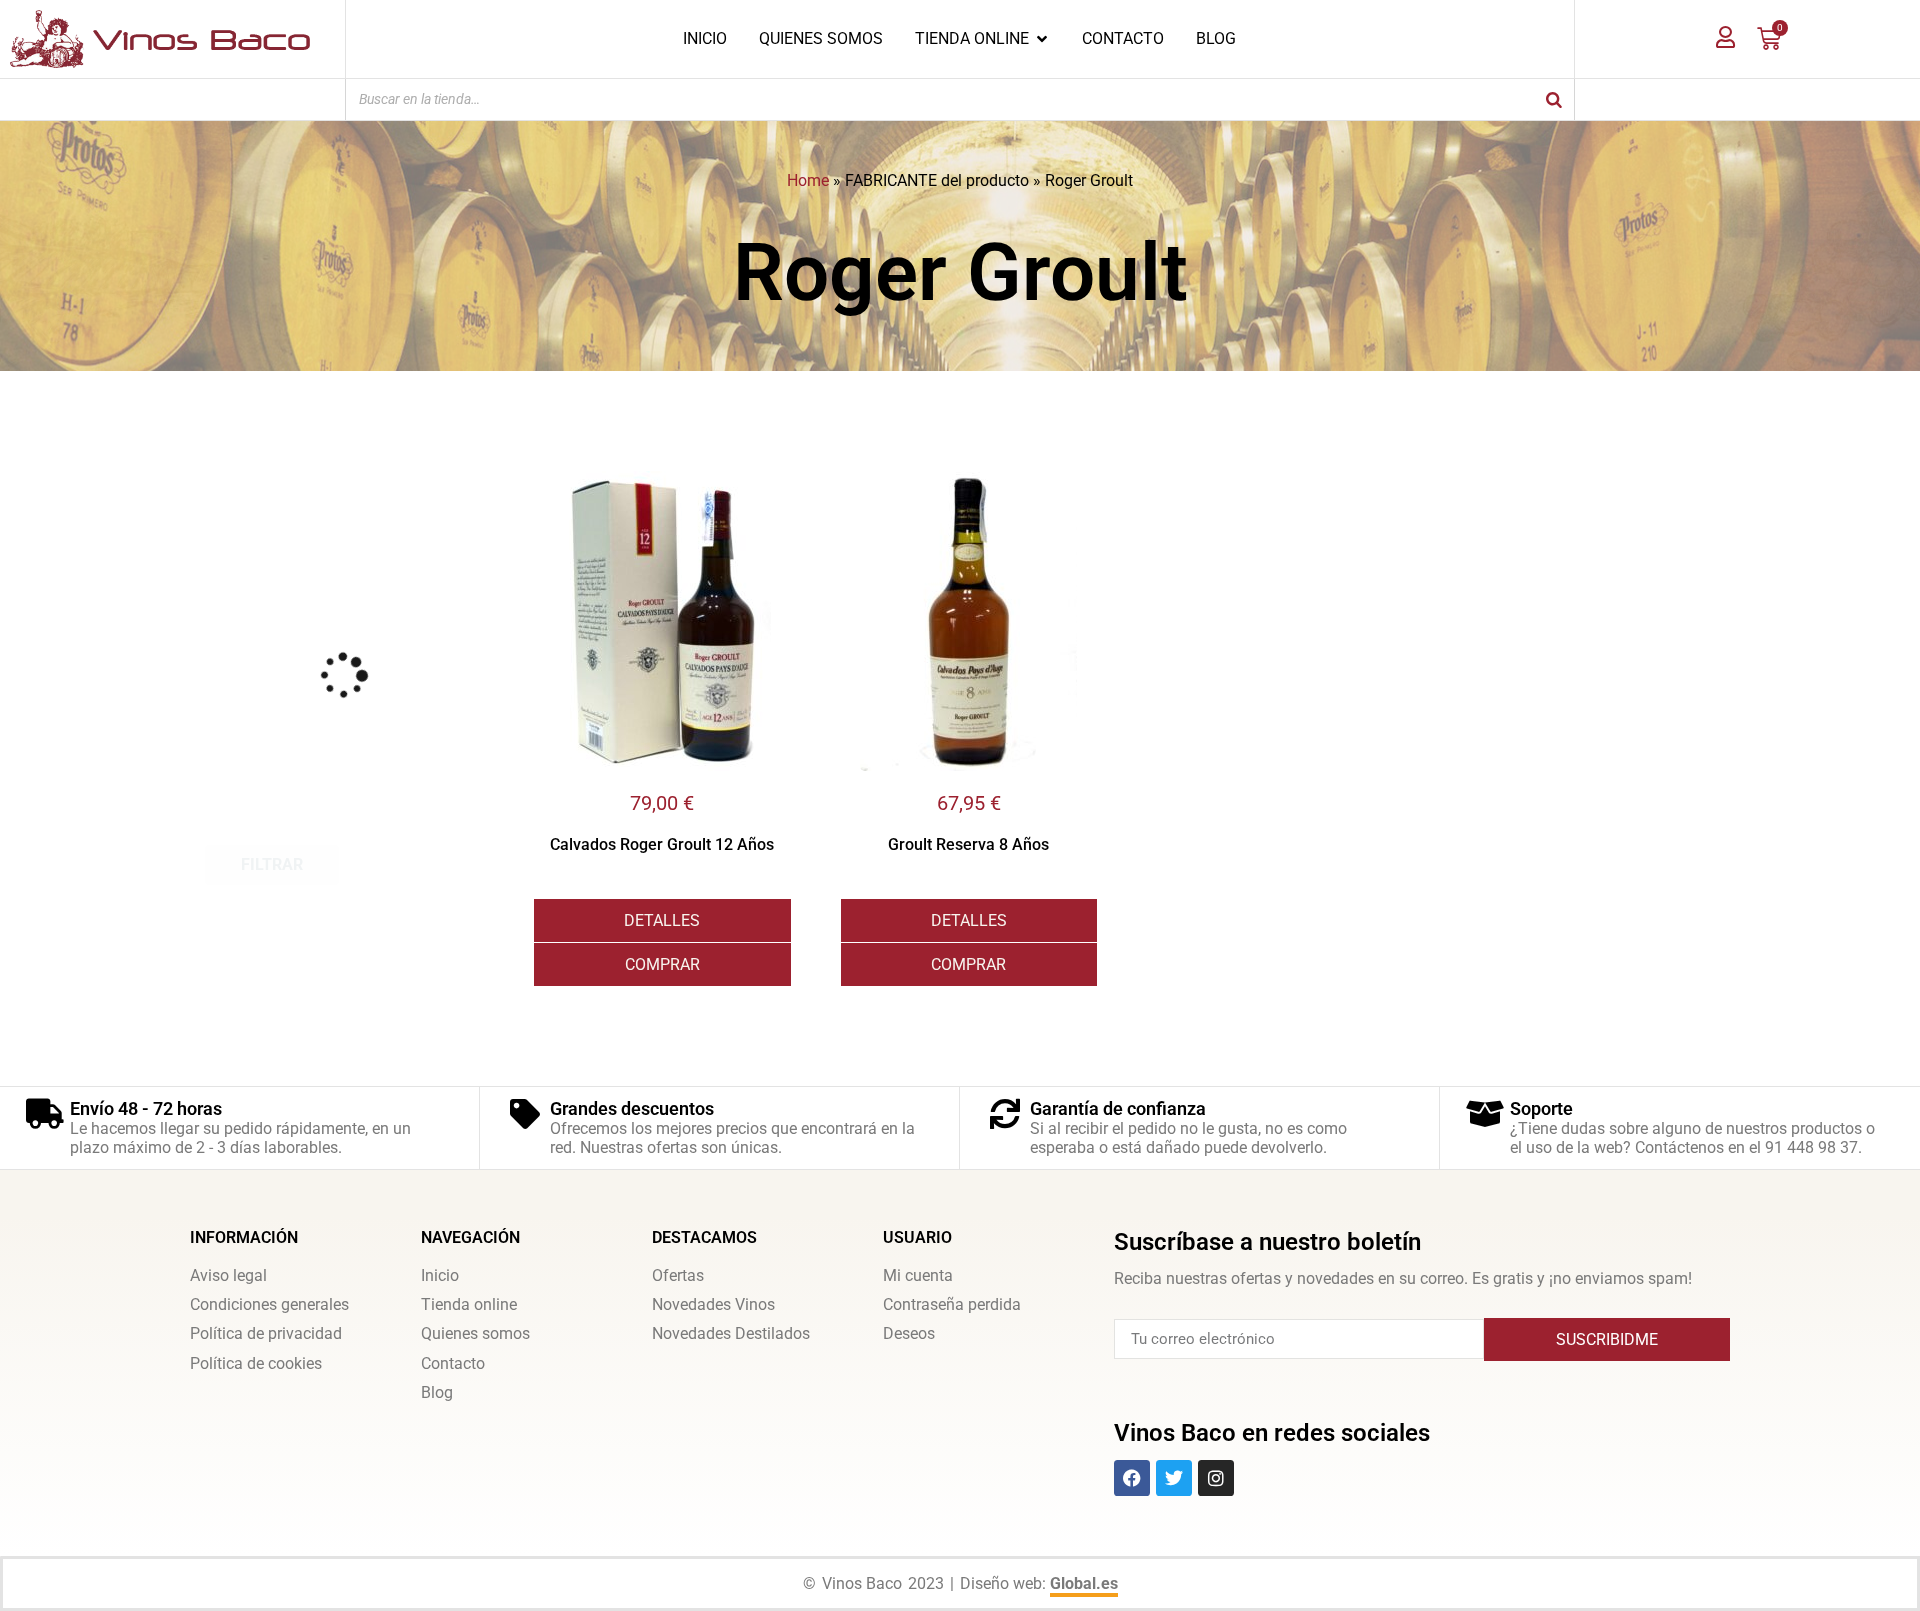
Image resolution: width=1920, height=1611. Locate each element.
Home (808, 180)
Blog (437, 1392)
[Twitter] (1174, 1478)
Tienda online (469, 1304)
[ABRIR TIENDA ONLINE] (1042, 39)
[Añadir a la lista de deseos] (776, 486)
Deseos (909, 1333)
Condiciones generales (269, 1304)
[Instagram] (1216, 1478)
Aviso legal (228, 1275)
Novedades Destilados (731, 1333)
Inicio (440, 1275)
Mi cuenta (918, 1275)
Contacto (453, 1363)
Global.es (1084, 1583)
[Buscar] (1554, 99)
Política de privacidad (266, 1333)
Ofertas (678, 1275)
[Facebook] (1132, 1478)
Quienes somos (475, 1333)
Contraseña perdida (952, 1304)
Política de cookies (256, 1363)
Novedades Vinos (713, 1304)
